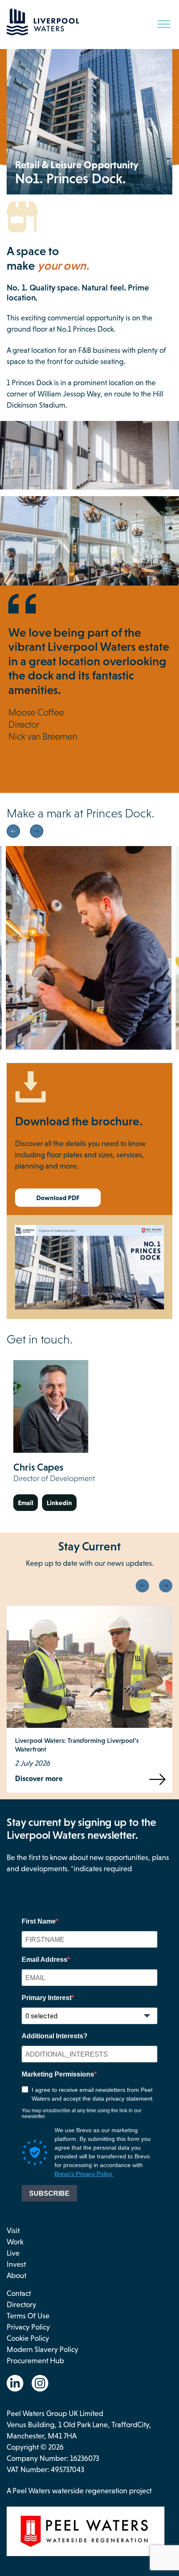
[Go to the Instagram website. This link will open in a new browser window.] (40, 2383)
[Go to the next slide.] (37, 831)
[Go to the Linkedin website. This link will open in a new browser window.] (15, 2383)
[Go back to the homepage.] (43, 33)
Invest (16, 2264)
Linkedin (59, 1503)
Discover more (39, 1779)
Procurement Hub (35, 2361)
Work (15, 2242)
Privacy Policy (28, 2327)
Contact (19, 2293)
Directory (21, 2305)
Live (13, 2253)
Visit (13, 2231)
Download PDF (58, 1198)
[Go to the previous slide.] (13, 831)
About (16, 2276)
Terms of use (28, 2316)
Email (26, 1503)
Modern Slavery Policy (42, 2350)
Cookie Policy (28, 2338)
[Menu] (164, 24)
